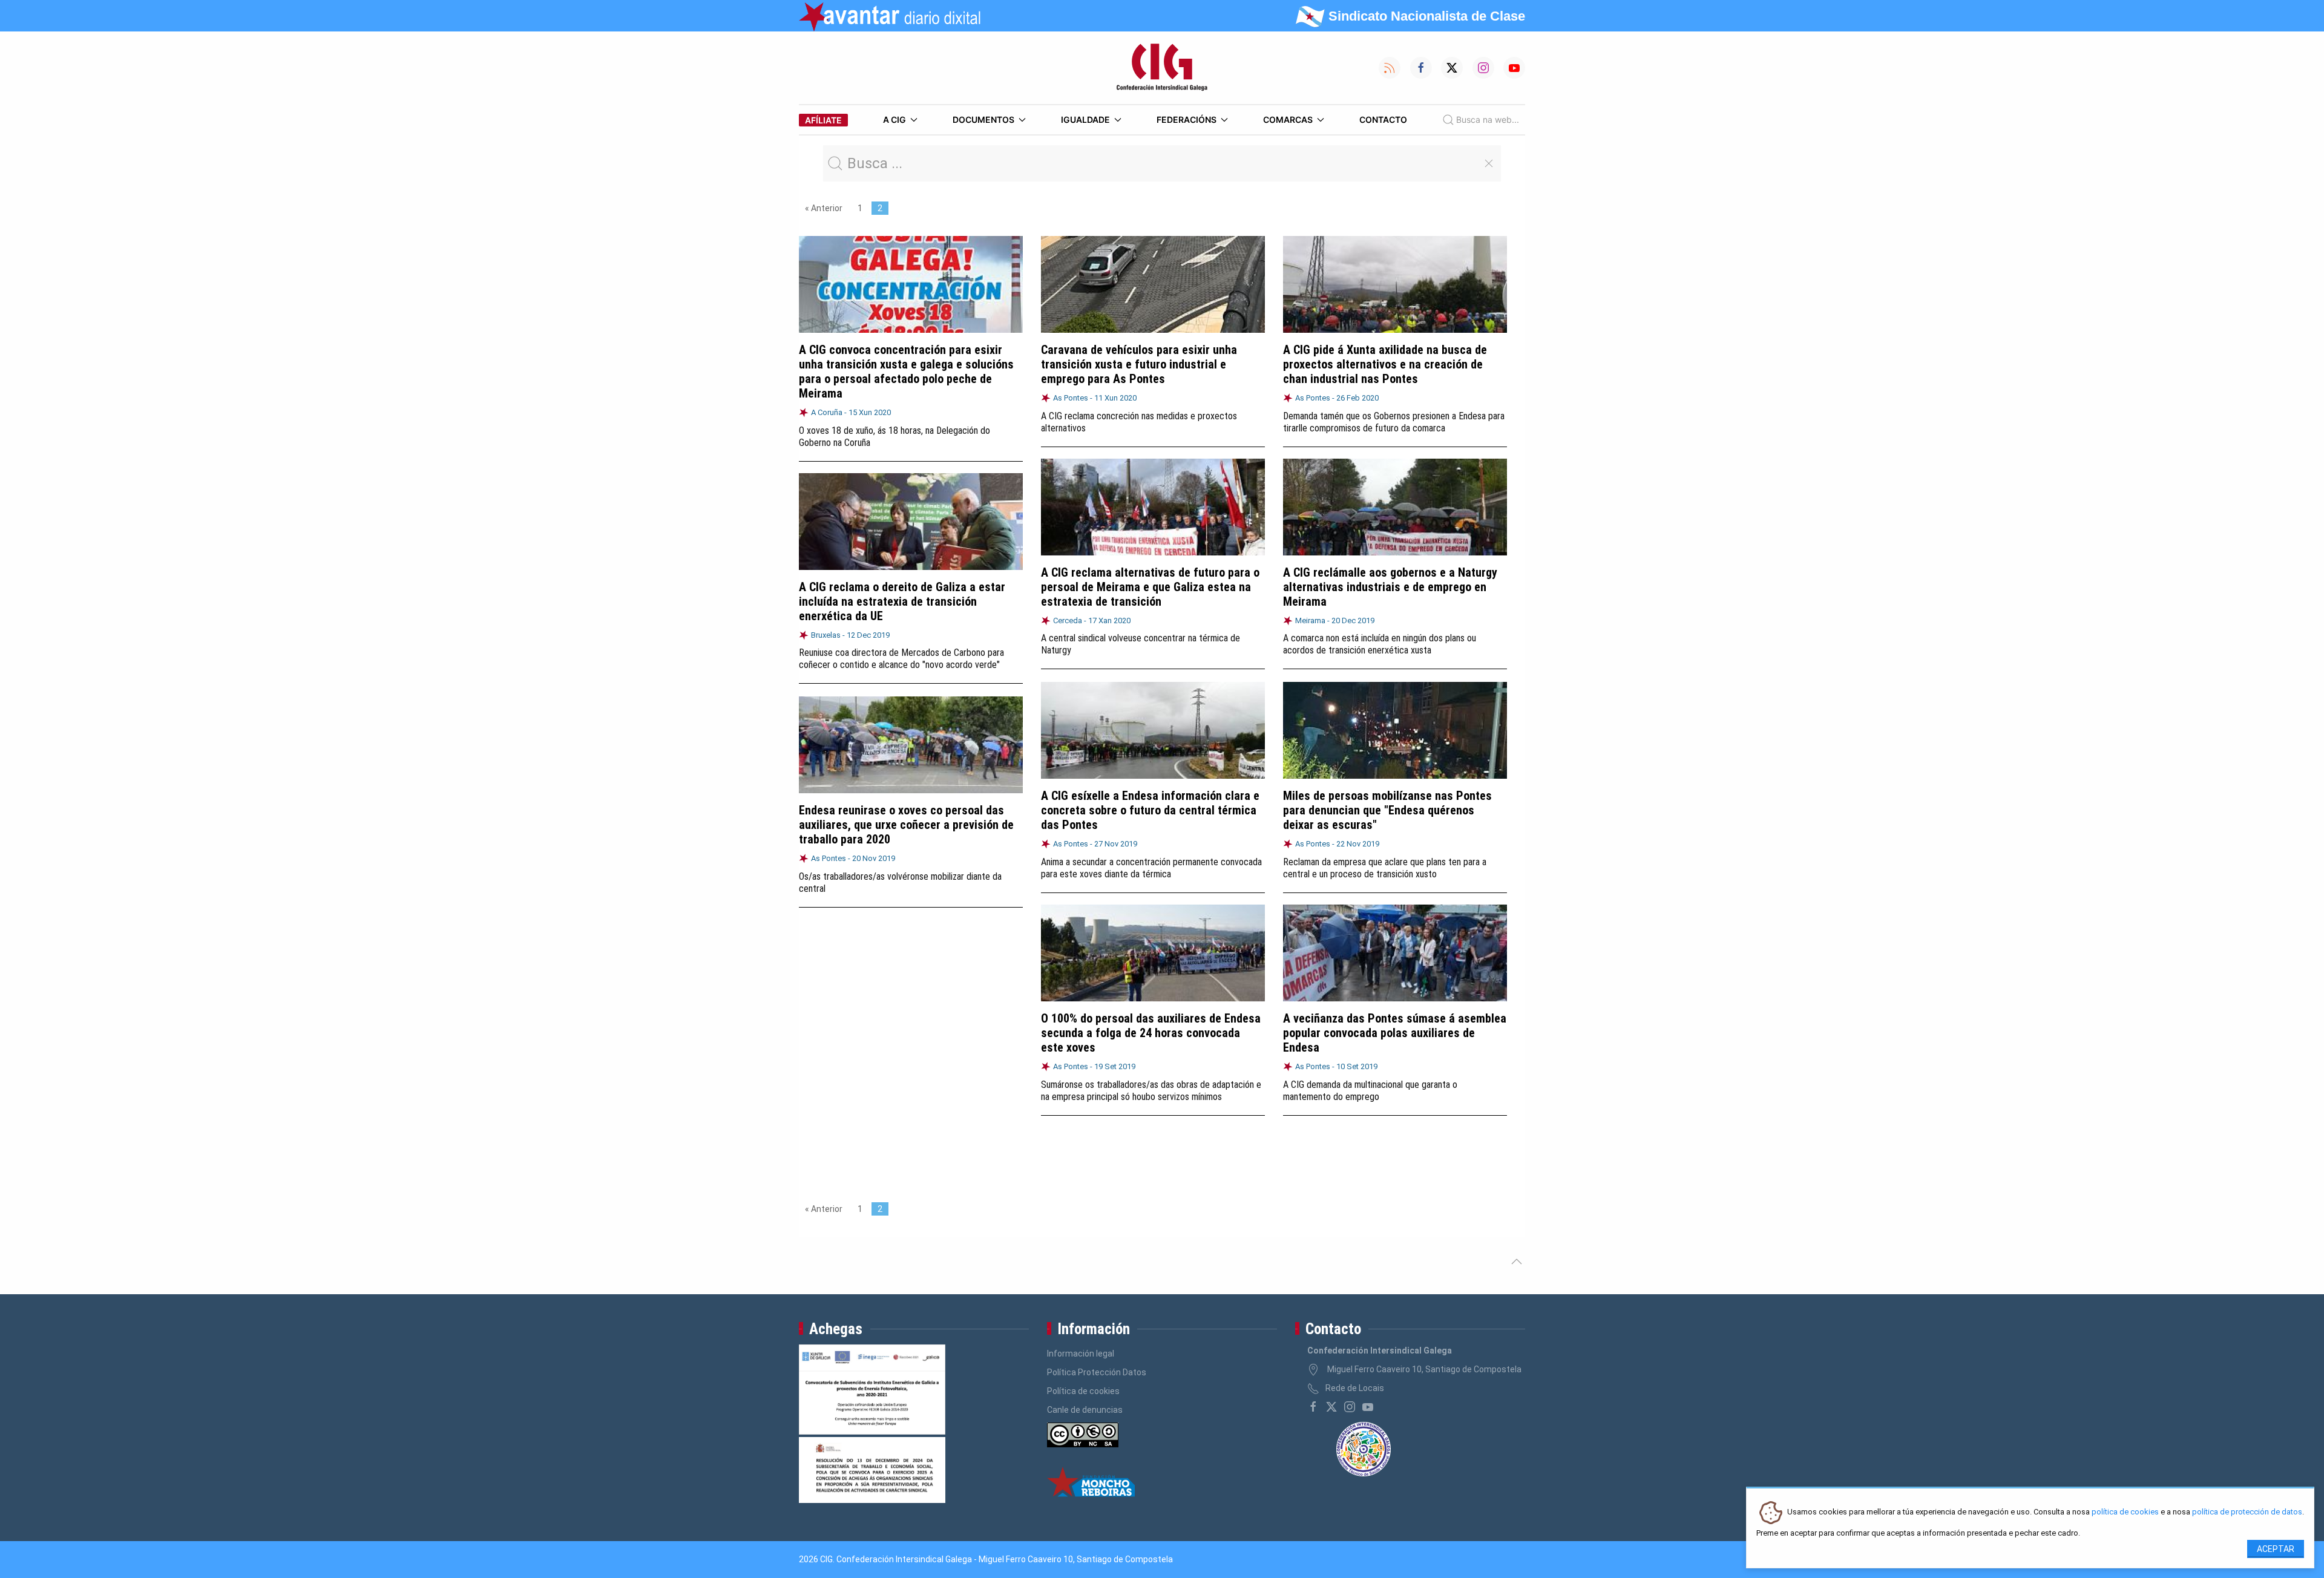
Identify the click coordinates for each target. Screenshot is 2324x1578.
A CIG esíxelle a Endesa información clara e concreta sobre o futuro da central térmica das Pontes (1150, 810)
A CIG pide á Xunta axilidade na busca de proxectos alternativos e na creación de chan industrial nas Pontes (1385, 364)
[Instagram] (1350, 1407)
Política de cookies (1083, 1391)
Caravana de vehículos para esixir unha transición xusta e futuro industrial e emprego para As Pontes (1139, 364)
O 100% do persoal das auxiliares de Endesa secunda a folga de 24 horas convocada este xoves (1151, 1033)
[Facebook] (1313, 1407)
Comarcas (1288, 119)
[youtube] (1368, 1407)
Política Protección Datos (1097, 1372)
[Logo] (1162, 68)
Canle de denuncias (1085, 1410)
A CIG (894, 119)
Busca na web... (1488, 119)
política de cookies (2125, 1512)
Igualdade (1085, 119)
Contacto (1383, 119)
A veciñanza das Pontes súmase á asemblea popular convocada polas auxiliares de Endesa (1395, 1033)
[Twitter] (1331, 1407)
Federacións (1187, 119)
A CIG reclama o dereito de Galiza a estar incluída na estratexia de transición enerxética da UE (902, 601)
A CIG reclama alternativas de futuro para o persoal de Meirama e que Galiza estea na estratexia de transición (1150, 587)
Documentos (983, 119)
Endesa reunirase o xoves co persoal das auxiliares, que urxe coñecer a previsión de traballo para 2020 (906, 825)
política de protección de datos (2247, 1512)
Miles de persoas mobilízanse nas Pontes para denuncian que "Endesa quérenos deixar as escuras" (1387, 810)
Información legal (1081, 1354)
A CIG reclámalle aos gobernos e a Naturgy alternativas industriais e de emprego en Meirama (1390, 587)
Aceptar (2276, 1549)
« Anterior (824, 208)
